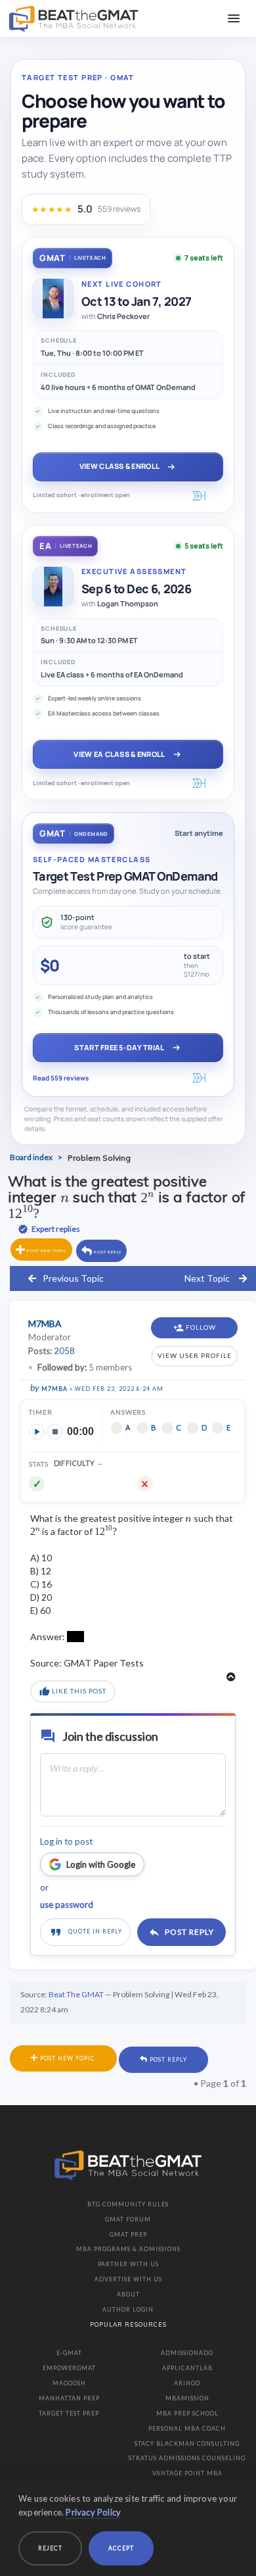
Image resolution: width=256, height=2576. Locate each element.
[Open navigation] (234, 18)
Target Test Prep (69, 2413)
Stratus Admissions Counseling (187, 2458)
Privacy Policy (93, 2512)
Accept (121, 2548)
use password (67, 1905)
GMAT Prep (128, 2234)
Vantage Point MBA (187, 2473)
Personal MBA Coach (187, 2428)
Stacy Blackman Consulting (187, 2443)
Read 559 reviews (61, 1078)
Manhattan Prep (69, 2398)
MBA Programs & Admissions (128, 2249)
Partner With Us (128, 2264)
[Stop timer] (55, 1432)
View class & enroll (119, 466)
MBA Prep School (187, 2413)
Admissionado (187, 2353)
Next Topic (207, 1278)
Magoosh (69, 2383)
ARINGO (187, 2383)
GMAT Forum (128, 2219)
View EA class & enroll (119, 754)
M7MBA (54, 1389)
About (128, 2294)
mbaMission (187, 2398)
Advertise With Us (128, 2279)
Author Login (128, 2309)
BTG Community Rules (128, 2204)
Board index (31, 1157)
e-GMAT (69, 2353)
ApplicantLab (187, 2368)
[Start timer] (37, 1432)
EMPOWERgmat (69, 2368)
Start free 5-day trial (119, 1047)
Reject (50, 2548)
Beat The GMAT (76, 1994)
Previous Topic (73, 1278)
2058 (64, 1351)
